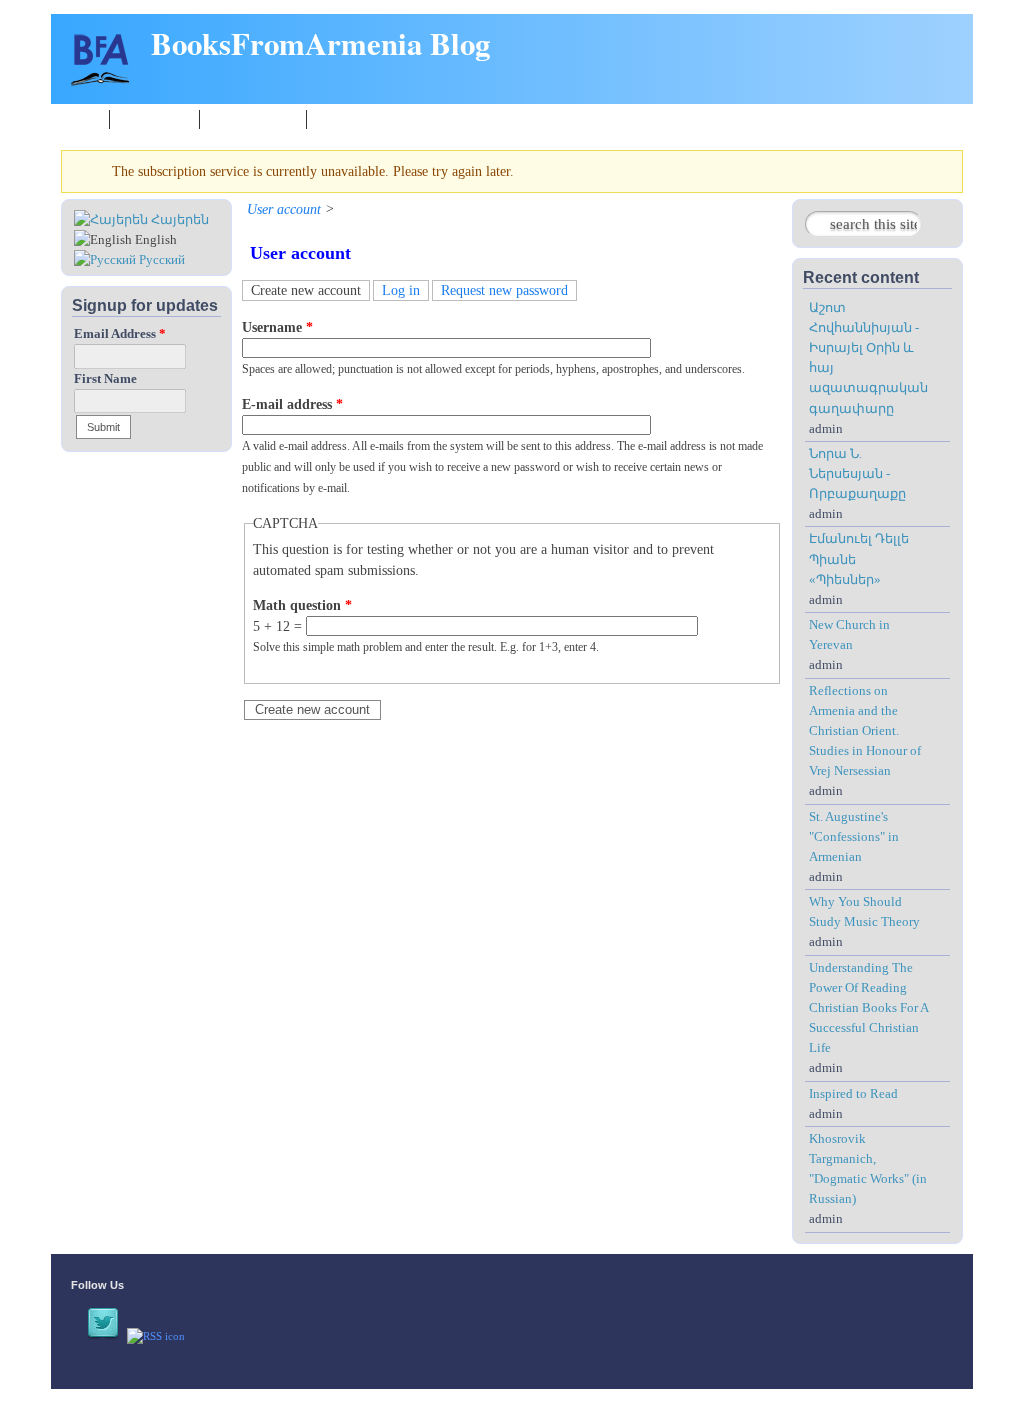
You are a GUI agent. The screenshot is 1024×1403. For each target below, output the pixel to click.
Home (82, 118)
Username (277, 327)
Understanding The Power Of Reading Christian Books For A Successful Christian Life (868, 1008)
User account (284, 209)
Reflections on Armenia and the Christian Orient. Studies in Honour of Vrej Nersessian (865, 731)
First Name (105, 379)
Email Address (120, 334)
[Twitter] (103, 1336)
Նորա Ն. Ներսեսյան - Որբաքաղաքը (857, 474)
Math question (302, 605)
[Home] (101, 81)
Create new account (310, 290)
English (154, 240)
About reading (253, 118)
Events (336, 118)
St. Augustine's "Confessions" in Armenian (854, 837)
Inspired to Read (853, 1094)
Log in (401, 290)
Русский (160, 260)
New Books (154, 118)
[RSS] (156, 1336)
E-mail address (292, 404)
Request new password (504, 290)
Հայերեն (178, 220)
